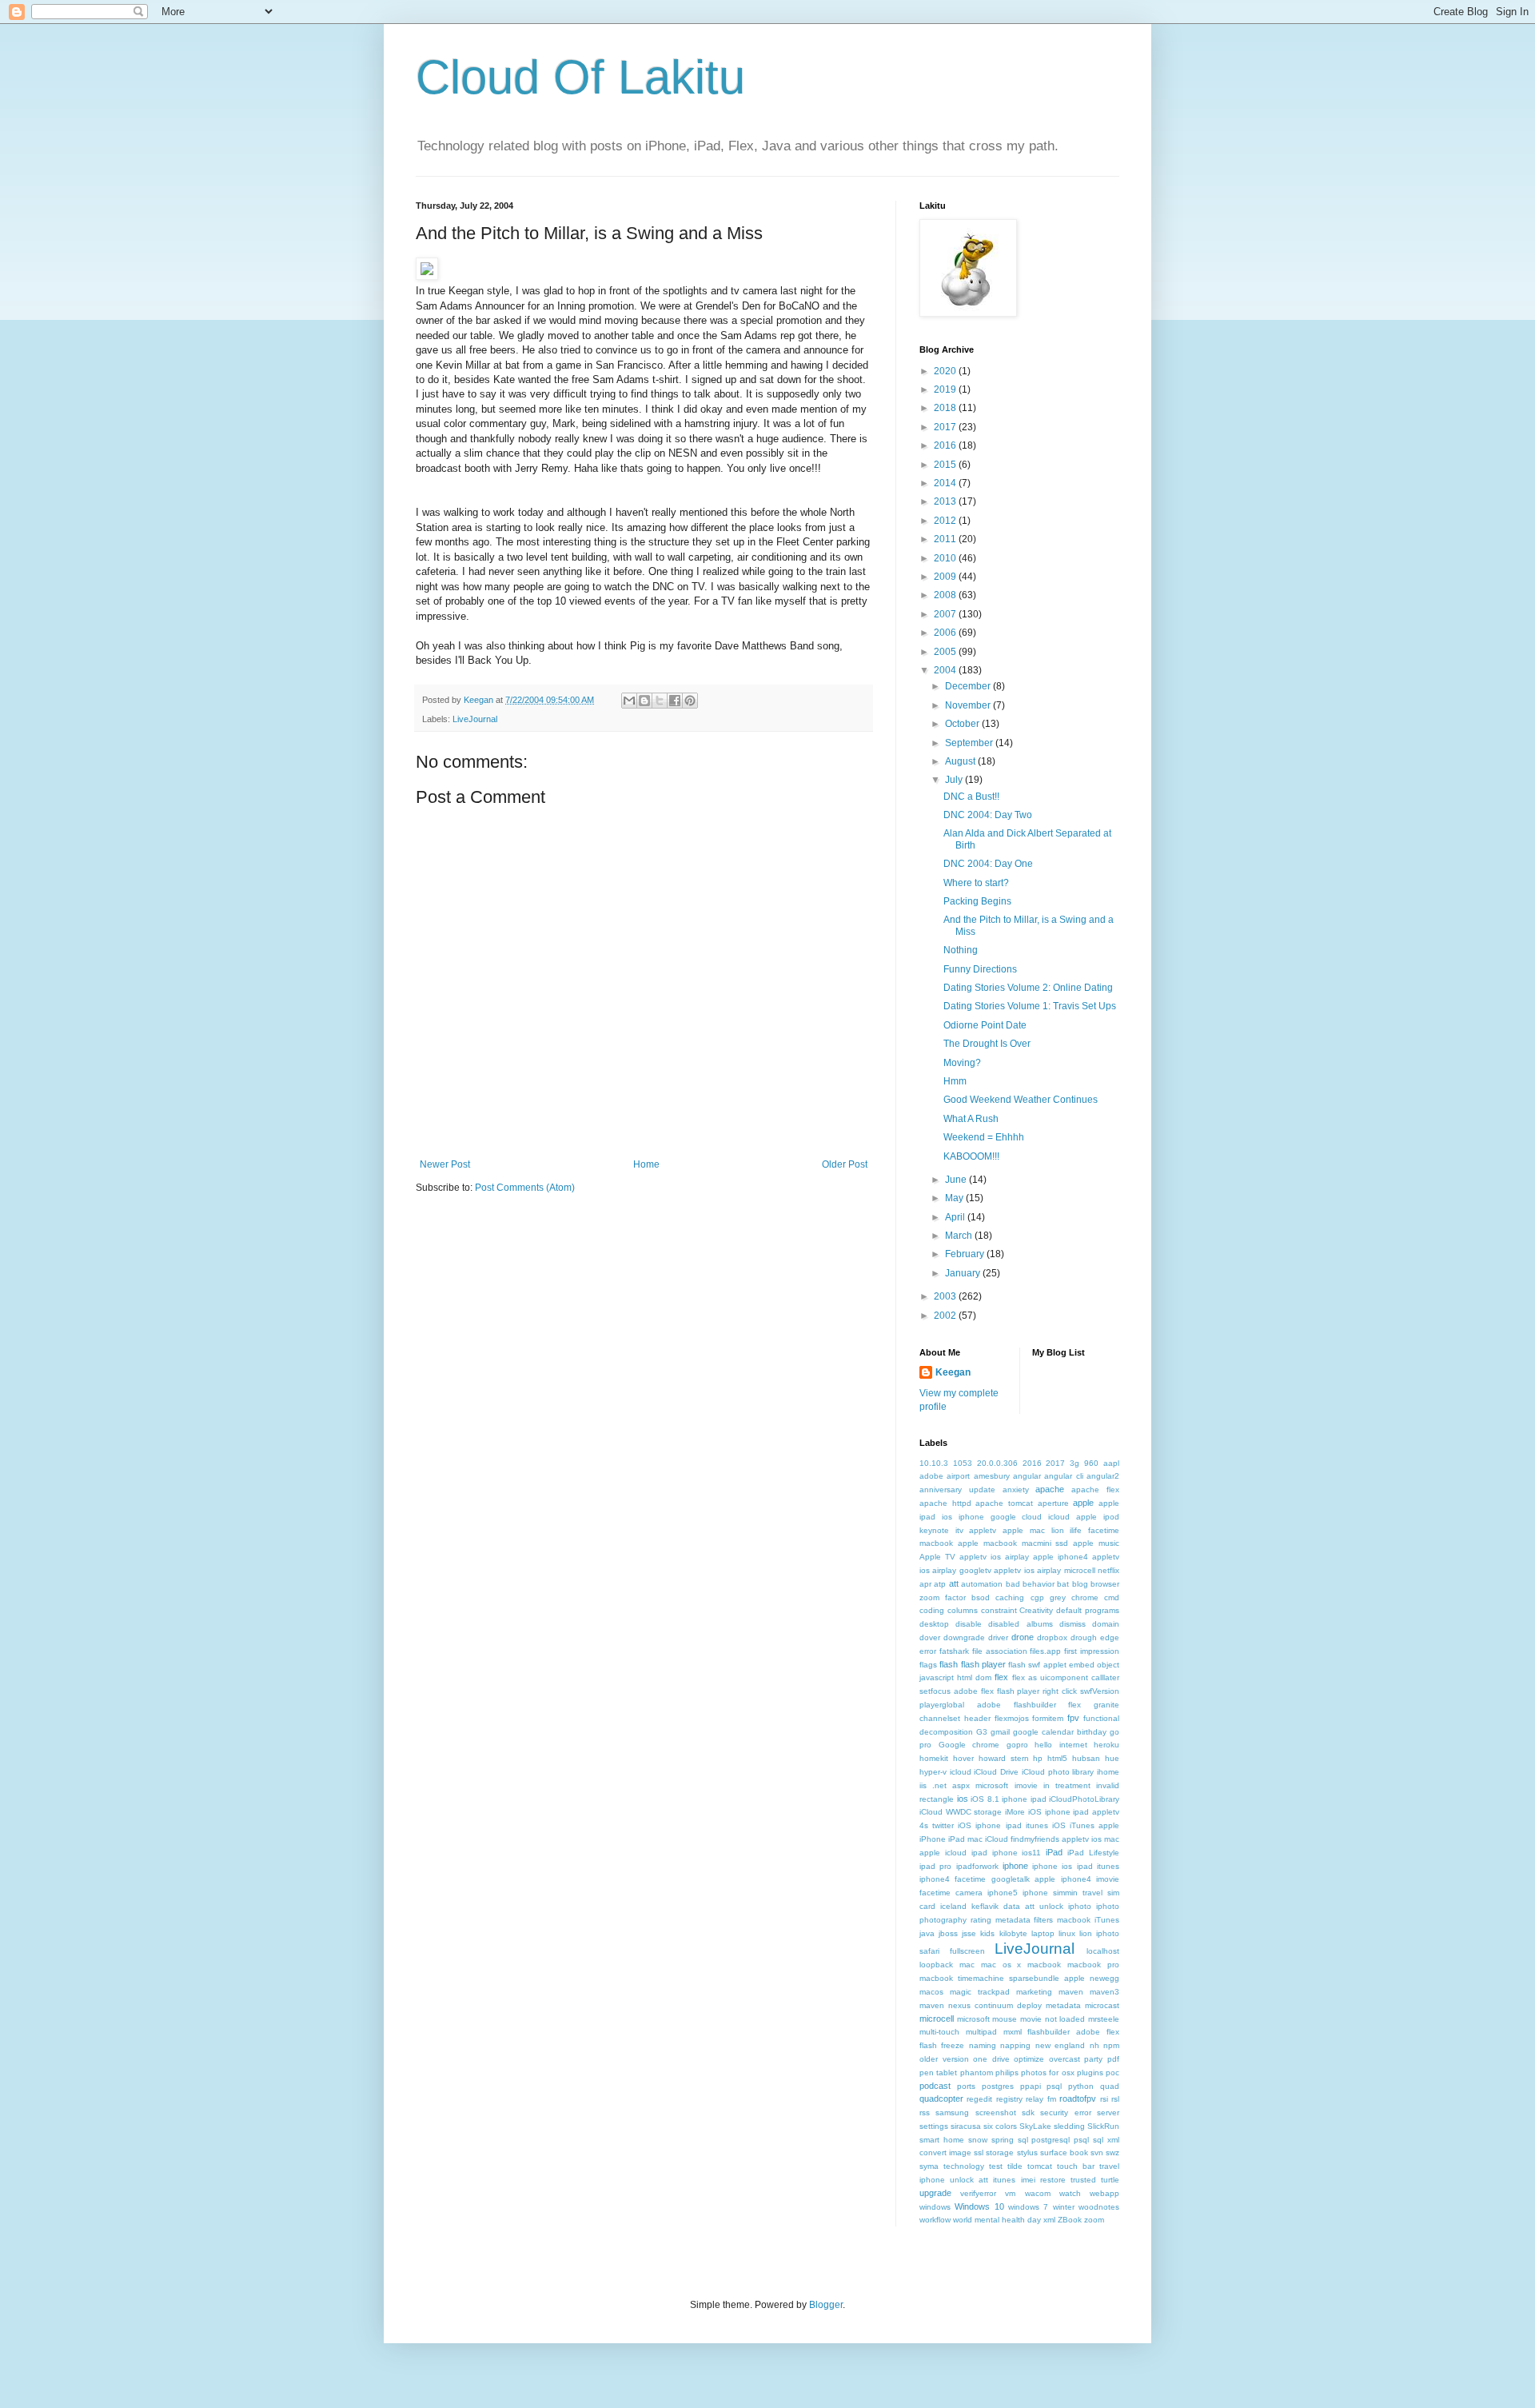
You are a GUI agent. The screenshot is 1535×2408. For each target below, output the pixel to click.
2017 (946, 427)
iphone (1015, 1866)
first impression (1092, 1651)
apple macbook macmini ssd (1013, 1543)
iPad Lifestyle (1093, 1853)
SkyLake (1035, 2126)
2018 (946, 408)
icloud (961, 1772)
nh (1094, 2045)
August (961, 761)
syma (929, 2166)
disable (969, 1624)
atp (940, 1584)
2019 (946, 389)
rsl (1115, 2099)
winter (1064, 2207)
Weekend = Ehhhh (984, 1137)
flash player (983, 1664)
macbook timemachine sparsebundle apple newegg (1019, 1978)
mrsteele (1104, 2019)
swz (1112, 2152)
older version (944, 2059)
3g (1074, 1463)
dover (930, 1637)
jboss (948, 1933)
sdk (1028, 2112)
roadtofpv (1078, 2099)
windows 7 (1028, 2207)
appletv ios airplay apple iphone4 (1024, 1557)
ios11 (1031, 1853)
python (1081, 2086)
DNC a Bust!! (971, 797)
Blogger (826, 2305)
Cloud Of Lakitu (580, 77)
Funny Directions (980, 969)
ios (963, 1799)
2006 (946, 633)
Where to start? (976, 883)
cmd (1112, 1597)
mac (967, 1965)
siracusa (966, 2126)
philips (1007, 2073)
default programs (1088, 1610)
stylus (1027, 2152)
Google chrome (969, 1745)
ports (966, 2086)
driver (998, 1637)
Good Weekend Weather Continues (1021, 1100)
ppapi (1031, 2086)
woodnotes (1099, 2207)
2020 (946, 371)
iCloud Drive (996, 1772)
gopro (1017, 1745)
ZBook (1070, 2220)
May (955, 1198)
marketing (1034, 1992)
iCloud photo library (1058, 1772)
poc (1112, 2073)
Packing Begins (977, 901)
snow (978, 2140)
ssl (979, 2152)
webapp (1104, 2193)
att (954, 1583)
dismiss (1073, 1624)
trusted (1083, 2180)
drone (1023, 1637)
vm (1010, 2193)
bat (1063, 1584)
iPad (1054, 1852)
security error (1065, 2112)
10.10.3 (934, 1463)
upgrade (935, 2193)
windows (935, 2207)
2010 (946, 558)
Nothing (961, 950)
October (963, 724)
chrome (1085, 1597)
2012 (946, 521)
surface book (1064, 2152)
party (1093, 2059)
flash (949, 1664)
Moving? (962, 1063)
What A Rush (971, 1119)
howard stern (1004, 1758)
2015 (946, 465)
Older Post (845, 1164)
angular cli (1063, 1476)
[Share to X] (660, 701)
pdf (1113, 2059)
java (927, 1933)
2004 (946, 670)
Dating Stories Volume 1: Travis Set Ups (1030, 1006)
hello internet (1061, 1745)
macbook (1044, 1965)
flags (928, 1665)
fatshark (954, 1651)
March (960, 1236)
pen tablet (938, 2073)
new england (1060, 2045)
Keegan (953, 1372)
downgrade (964, 1637)
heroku (1106, 1745)
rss (925, 2112)
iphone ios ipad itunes (1076, 1866)
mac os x (1001, 1965)
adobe (931, 1476)
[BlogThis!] (644, 701)
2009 (946, 577)
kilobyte (1013, 1933)
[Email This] (629, 701)
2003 (946, 1296)
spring (1003, 2140)
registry (1009, 2099)
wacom (1038, 2193)
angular (1027, 1476)
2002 (946, 1316)
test (996, 2166)
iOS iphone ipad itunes (1003, 1825)
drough (1084, 1637)
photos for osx (1048, 2073)
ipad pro (935, 1866)
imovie (1026, 1785)
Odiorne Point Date (985, 1025)
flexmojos (1012, 1718)
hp (1038, 1758)
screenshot (996, 2112)
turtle (1110, 2180)
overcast (1065, 2059)
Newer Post (445, 1164)
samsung (952, 2112)
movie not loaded (1053, 2019)
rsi (1104, 2099)
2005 (946, 652)
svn (1097, 2152)
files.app (1045, 1651)
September (970, 743)
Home (646, 1164)
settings (934, 2126)
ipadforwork (977, 1866)
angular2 (1103, 1476)
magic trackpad (980, 1992)
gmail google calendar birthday (1049, 1732)
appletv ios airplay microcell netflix (1057, 1570)
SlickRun (1103, 2126)
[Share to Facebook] (675, 701)
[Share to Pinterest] (690, 701)
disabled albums (1020, 1624)
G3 (982, 1732)
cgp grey (1048, 1597)
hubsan (1086, 1758)
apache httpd (945, 1503)
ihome (1108, 1772)
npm (1111, 2045)
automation (982, 1584)
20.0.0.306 (997, 1463)
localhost (1103, 1951)
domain (1106, 1624)
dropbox (1052, 1637)
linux (1067, 1933)
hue (1112, 1758)
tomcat (1040, 2166)
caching (1010, 1597)
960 (1091, 1463)
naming (983, 2045)
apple (1083, 1503)
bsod (981, 1597)
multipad (981, 2032)
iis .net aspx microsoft (964, 1785)
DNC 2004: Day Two (988, 815)
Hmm (955, 1081)
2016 (946, 445)
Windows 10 (979, 2206)
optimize (1029, 2059)
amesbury (992, 1476)
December (969, 686)
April (956, 1217)
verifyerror (978, 2193)
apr (925, 1584)
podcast (935, 2086)
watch (1070, 2193)
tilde (1015, 2166)
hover (963, 1758)
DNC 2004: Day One (988, 864)
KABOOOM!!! (971, 1156)
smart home (942, 2140)
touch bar (1076, 2166)
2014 (946, 483)
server (1108, 2112)
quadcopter (941, 2099)
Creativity (1036, 1610)
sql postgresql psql (1054, 2140)
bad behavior (1030, 1584)
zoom (1094, 2220)
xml (1049, 2220)
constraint (999, 1610)
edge (1110, 1637)
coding (932, 1610)
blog (1080, 1584)
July (955, 780)
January (964, 1273)
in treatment (1067, 1785)
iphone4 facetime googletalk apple (987, 1879)
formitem (1048, 1718)
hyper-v (933, 1772)
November (969, 705)
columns (963, 1610)
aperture (1053, 1503)
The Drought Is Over (987, 1044)
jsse (969, 1933)
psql (1054, 2086)
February (966, 1254)
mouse (1005, 2019)
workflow (935, 2220)
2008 (946, 595)
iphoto (1080, 1906)
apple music (1096, 1543)
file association (1000, 1651)
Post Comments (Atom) (525, 1188)
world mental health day (997, 2220)
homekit (934, 1758)
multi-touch (939, 2032)
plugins (1090, 2073)
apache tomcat (1004, 1503)
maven (1071, 1992)
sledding (1069, 2126)
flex (1001, 1677)
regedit (979, 2099)
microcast (1102, 2005)
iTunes (1107, 1920)
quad (1110, 2086)
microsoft (973, 2019)
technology (964, 2166)
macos (931, 1992)
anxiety (1016, 1490)
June (957, 1180)
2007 (946, 614)
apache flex (1095, 1490)
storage (1000, 2152)
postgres (998, 2086)
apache (1050, 1489)
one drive (991, 2059)
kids (987, 1933)
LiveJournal (475, 719)
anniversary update (957, 1490)
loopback (936, 1965)
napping (1015, 2045)
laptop (1043, 1933)
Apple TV (937, 1557)
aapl (1111, 1463)
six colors (1000, 2126)
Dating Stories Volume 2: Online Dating (1028, 988)
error (928, 1651)
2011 (946, 539)
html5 (1057, 1758)
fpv (1073, 1718)
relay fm (1041, 2099)
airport (958, 1476)
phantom (977, 2073)
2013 (946, 501)
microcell (937, 2019)
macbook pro (1093, 1965)
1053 (963, 1463)
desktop (934, 1624)
